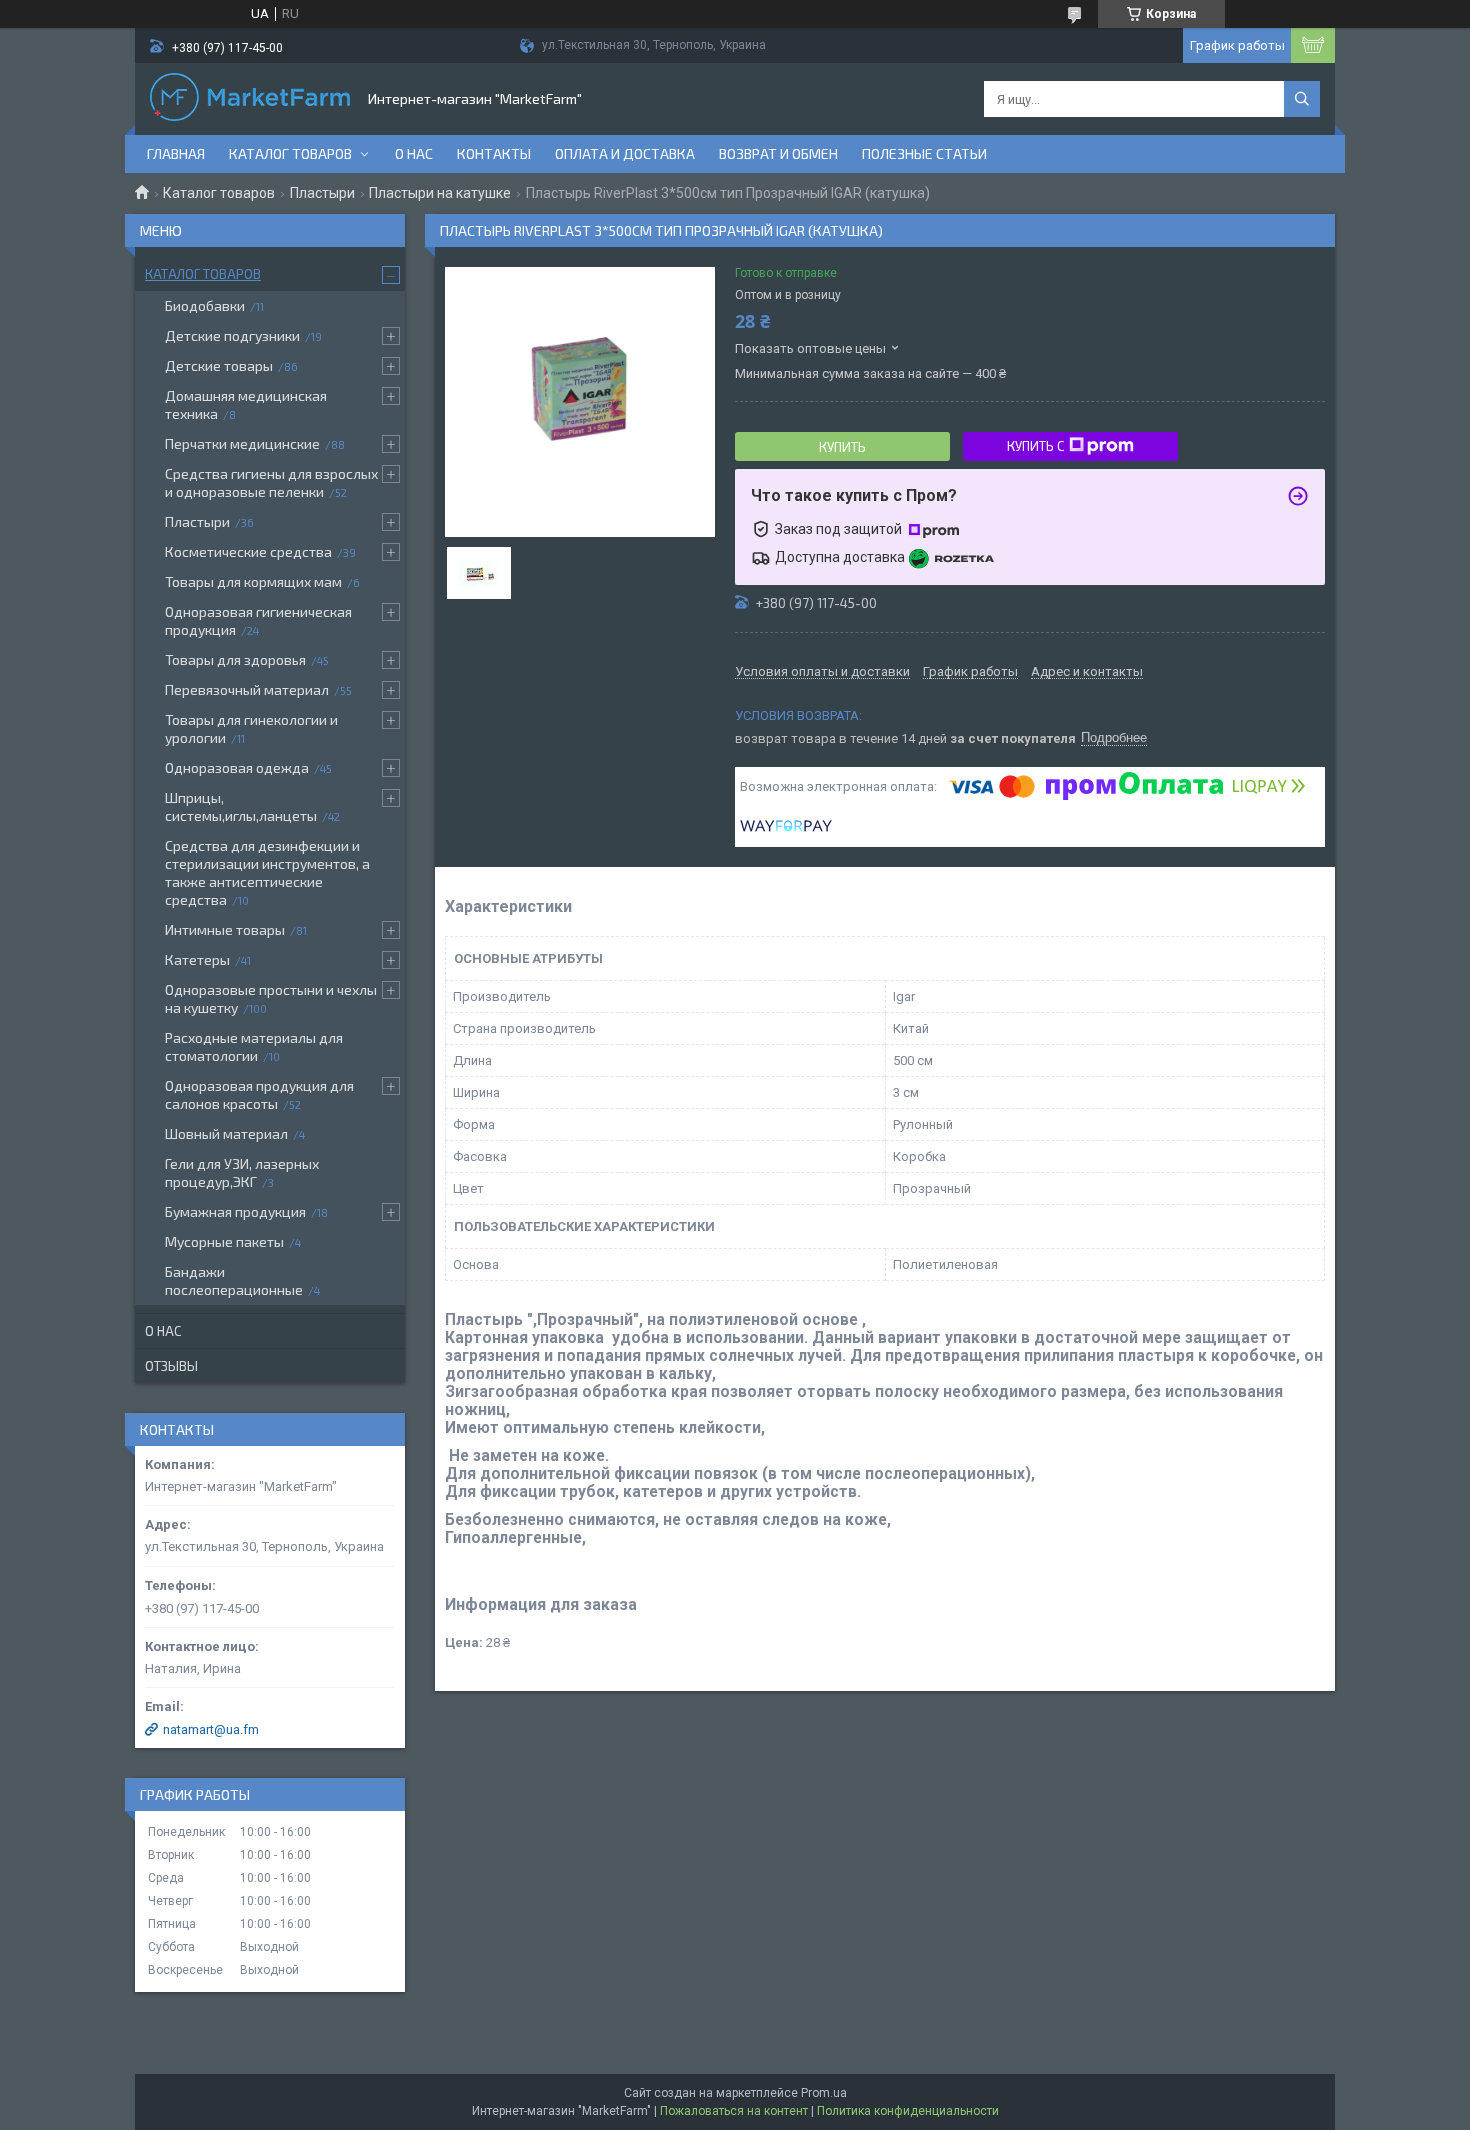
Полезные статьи (924, 153)
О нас (414, 153)
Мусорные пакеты (224, 1241)
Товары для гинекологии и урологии (251, 728)
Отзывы (171, 1366)
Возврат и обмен (778, 153)
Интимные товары (225, 929)
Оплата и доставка (625, 153)
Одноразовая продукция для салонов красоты (259, 1094)
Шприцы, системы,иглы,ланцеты (241, 806)
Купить (842, 447)
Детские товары (219, 365)
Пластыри (322, 193)
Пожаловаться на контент (734, 2111)
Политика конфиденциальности (908, 2111)
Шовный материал (226, 1133)
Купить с (1035, 446)
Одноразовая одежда (237, 767)
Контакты (494, 153)
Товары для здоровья (235, 659)
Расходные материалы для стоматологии (254, 1046)
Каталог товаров (290, 153)
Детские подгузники (232, 335)
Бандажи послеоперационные (234, 1280)
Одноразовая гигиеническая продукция (258, 620)
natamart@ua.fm (211, 1729)
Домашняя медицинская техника (246, 404)
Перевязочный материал (247, 689)
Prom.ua (824, 2093)
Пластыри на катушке (440, 193)
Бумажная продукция (235, 1211)
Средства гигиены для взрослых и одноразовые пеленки (271, 482)
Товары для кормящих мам (253, 581)
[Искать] (1302, 99)
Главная (176, 153)
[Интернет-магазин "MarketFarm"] (250, 99)
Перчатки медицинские (242, 443)
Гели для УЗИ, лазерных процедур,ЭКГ (242, 1172)
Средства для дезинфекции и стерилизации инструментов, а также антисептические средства (267, 872)
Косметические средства (248, 551)
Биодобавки (205, 305)
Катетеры (197, 959)
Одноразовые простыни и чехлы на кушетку (271, 998)
